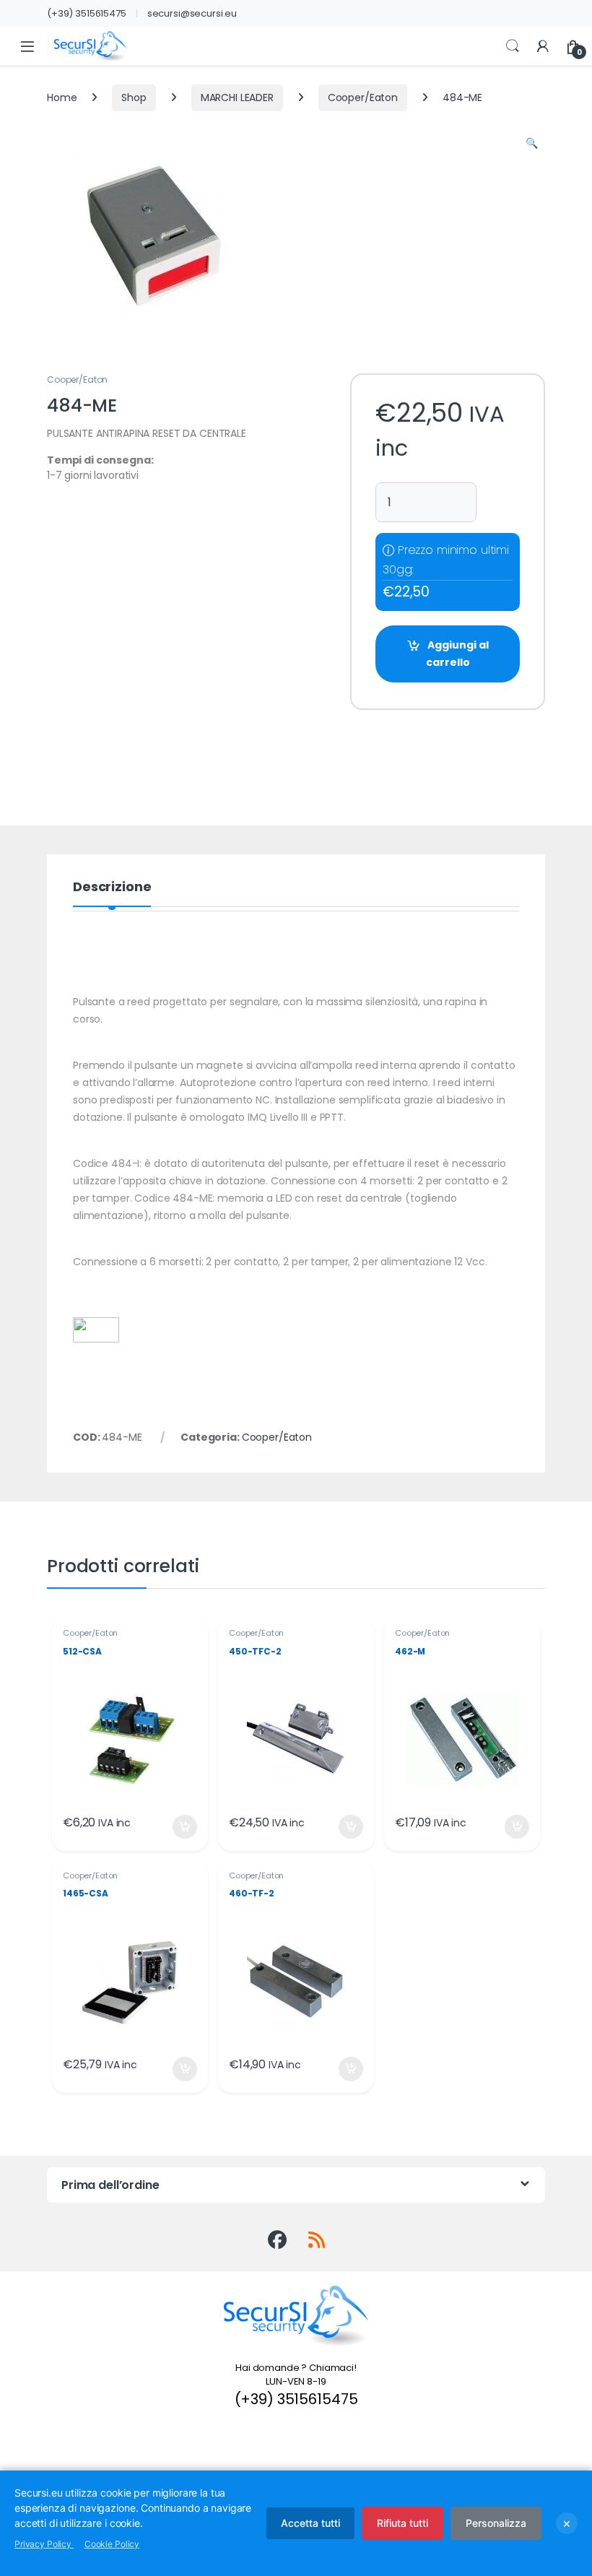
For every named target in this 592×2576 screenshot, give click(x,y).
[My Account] (543, 47)
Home (62, 97)
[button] (532, 144)
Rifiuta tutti (402, 2523)
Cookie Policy (112, 2544)
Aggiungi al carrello (457, 654)
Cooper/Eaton (363, 97)
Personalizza (496, 2523)
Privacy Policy (44, 2544)
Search (513, 46)
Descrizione (112, 888)
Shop (134, 97)
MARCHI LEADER (237, 97)
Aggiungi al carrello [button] (176, 1827)
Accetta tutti (310, 2523)
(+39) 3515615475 (87, 13)
